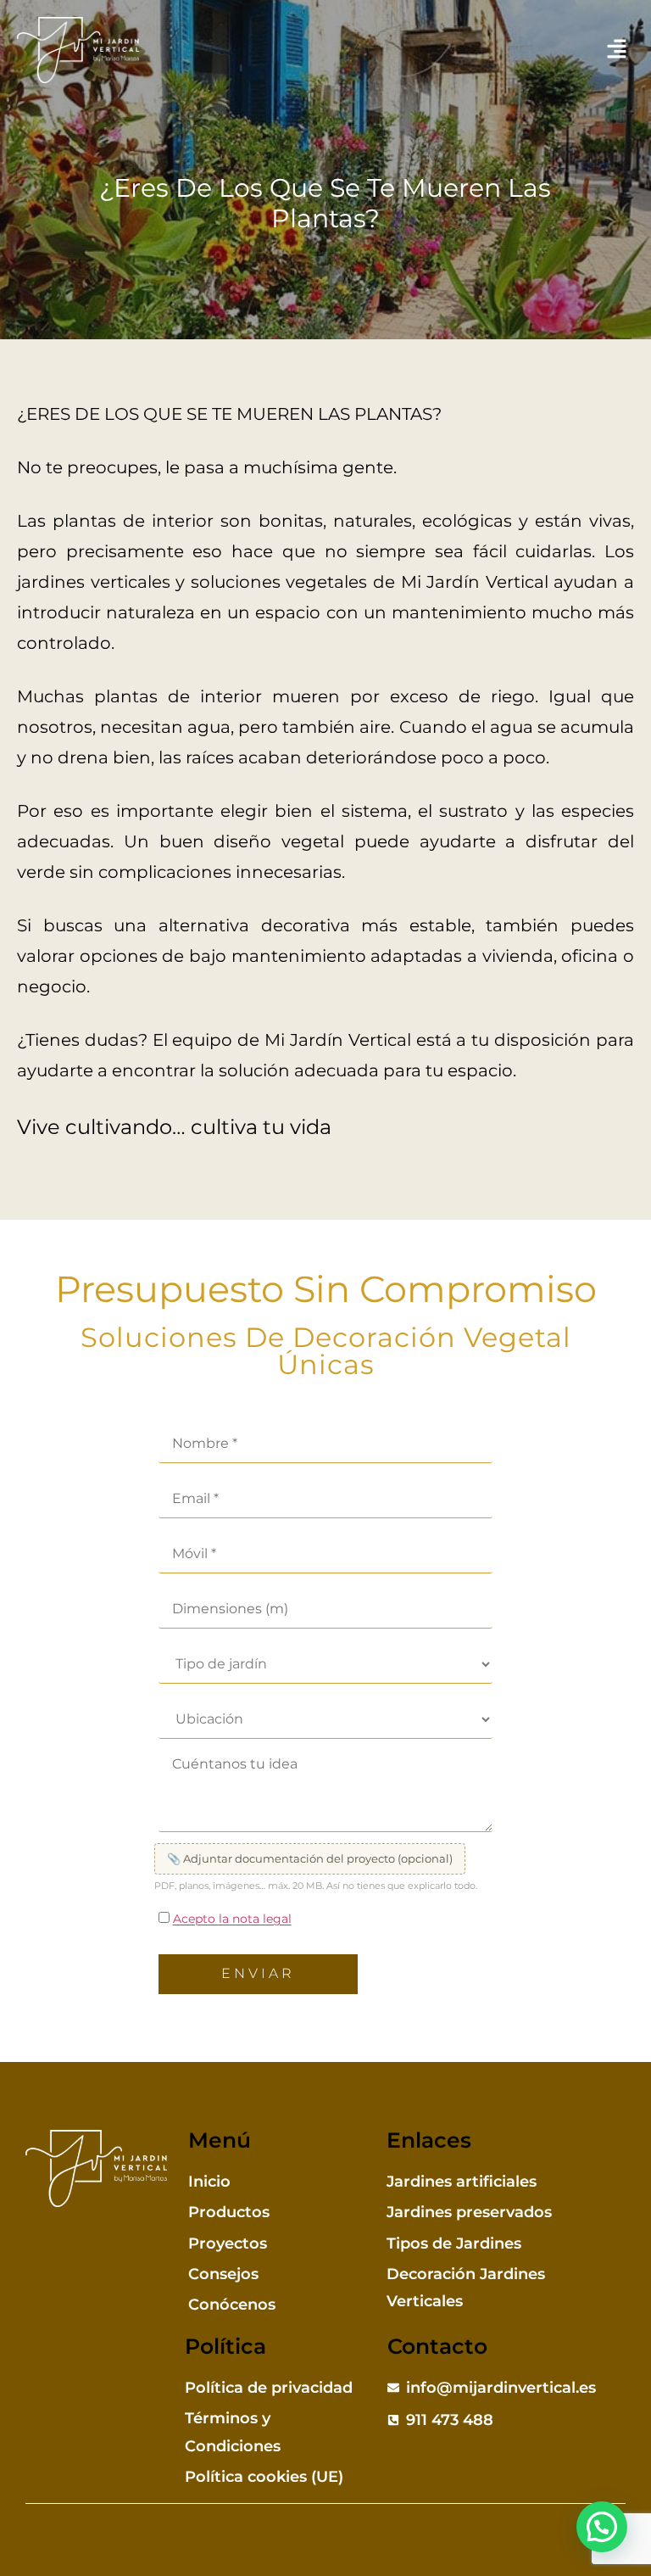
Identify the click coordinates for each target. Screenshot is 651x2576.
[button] (617, 50)
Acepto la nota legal (232, 1919)
